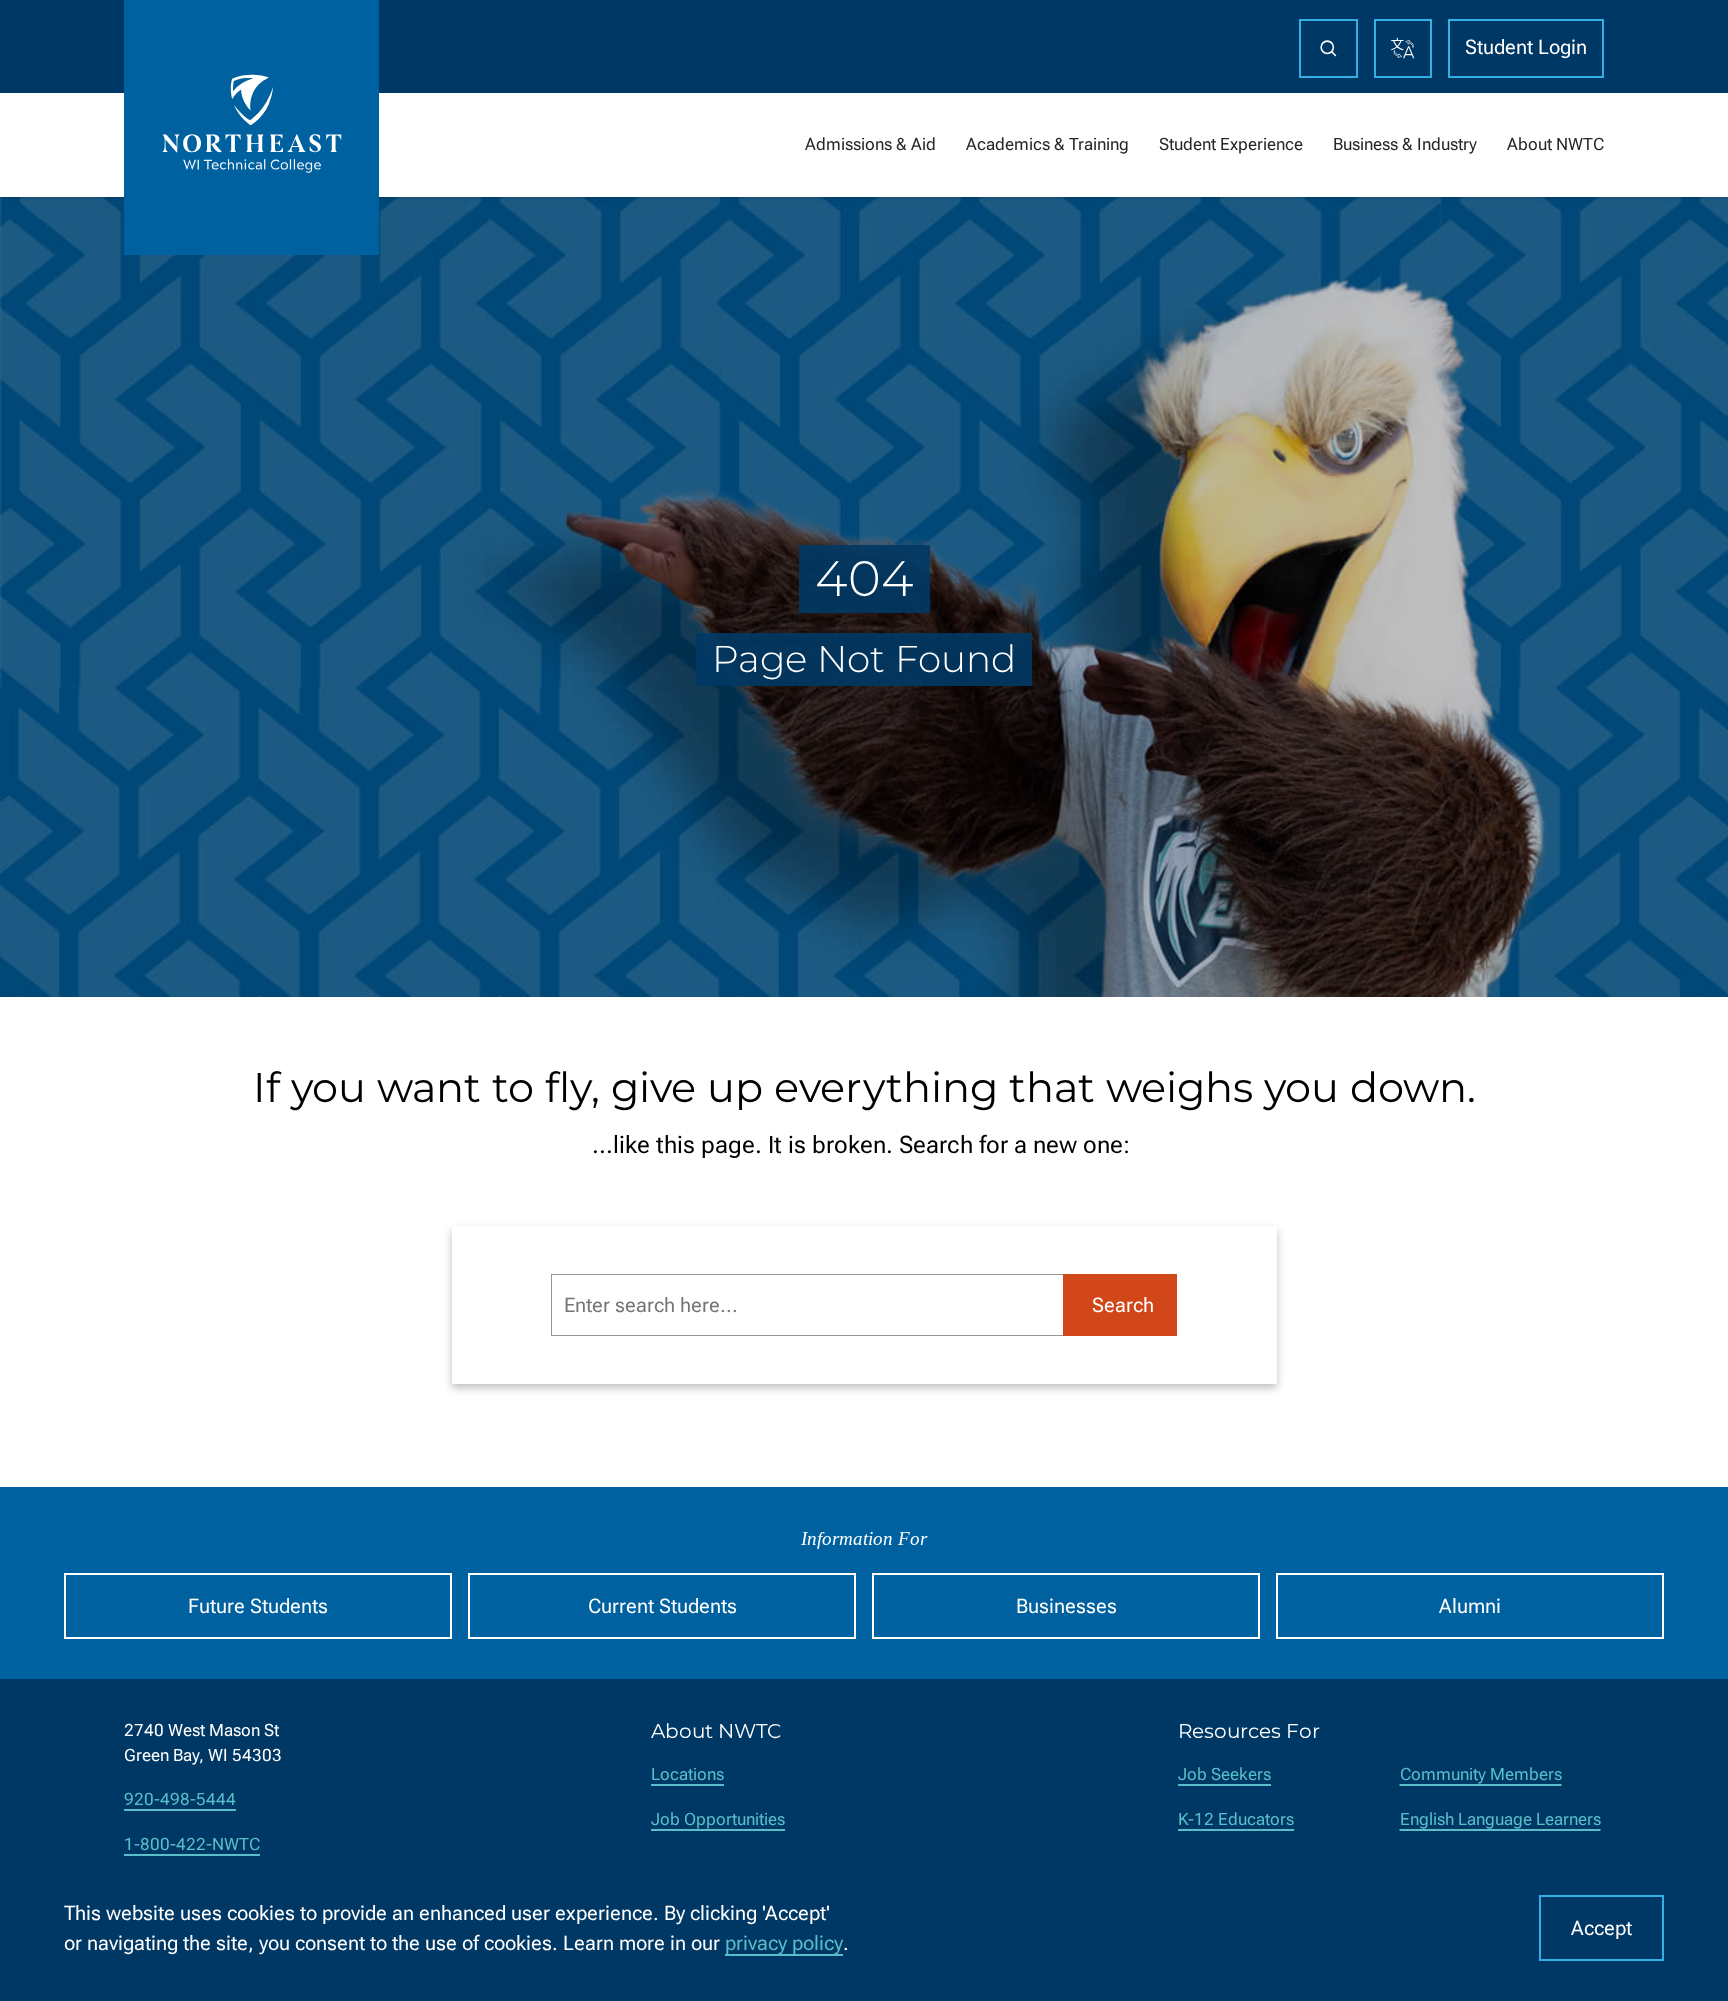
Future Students (258, 1606)
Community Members (1481, 1774)
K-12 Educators (1236, 1819)
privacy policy (784, 1943)
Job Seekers (1224, 1774)
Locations (687, 1774)
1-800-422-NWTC (192, 1844)
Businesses (1066, 1606)
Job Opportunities (718, 1819)
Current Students (662, 1606)
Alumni (1470, 1606)
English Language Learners (1500, 1819)
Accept (1601, 1928)
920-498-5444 (180, 1799)
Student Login (1526, 47)
